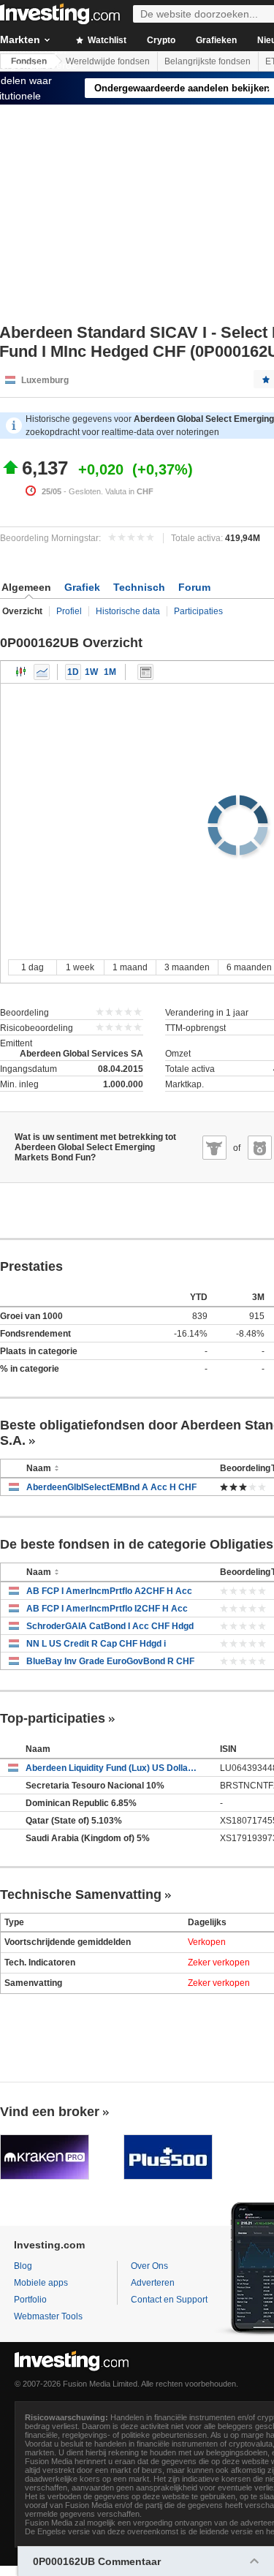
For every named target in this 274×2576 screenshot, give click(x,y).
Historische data (128, 611)
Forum (194, 587)
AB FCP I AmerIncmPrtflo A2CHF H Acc (109, 1591)
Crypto (161, 40)
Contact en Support (169, 2300)
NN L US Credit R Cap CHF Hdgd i (96, 1644)
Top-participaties (53, 1718)
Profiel (69, 611)
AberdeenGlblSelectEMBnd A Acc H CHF (111, 1487)
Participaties (198, 611)
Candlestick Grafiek (21, 672)
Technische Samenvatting (81, 1895)
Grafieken (216, 40)
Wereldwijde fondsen (108, 61)
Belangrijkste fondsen (208, 61)
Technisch (139, 587)
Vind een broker (50, 2112)
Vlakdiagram (42, 672)
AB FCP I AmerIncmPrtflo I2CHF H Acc (107, 1609)
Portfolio (30, 2300)
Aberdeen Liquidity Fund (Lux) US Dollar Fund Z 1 (112, 1768)
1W (91, 672)
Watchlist (106, 40)
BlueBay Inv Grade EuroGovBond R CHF (110, 1661)
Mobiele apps (41, 2283)
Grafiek (82, 587)
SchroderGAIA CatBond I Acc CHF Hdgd (110, 1626)
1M (110, 672)
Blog (23, 2266)
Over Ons (149, 2266)
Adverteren (153, 2283)
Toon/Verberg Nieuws (145, 672)
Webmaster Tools (48, 2316)
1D (73, 672)
